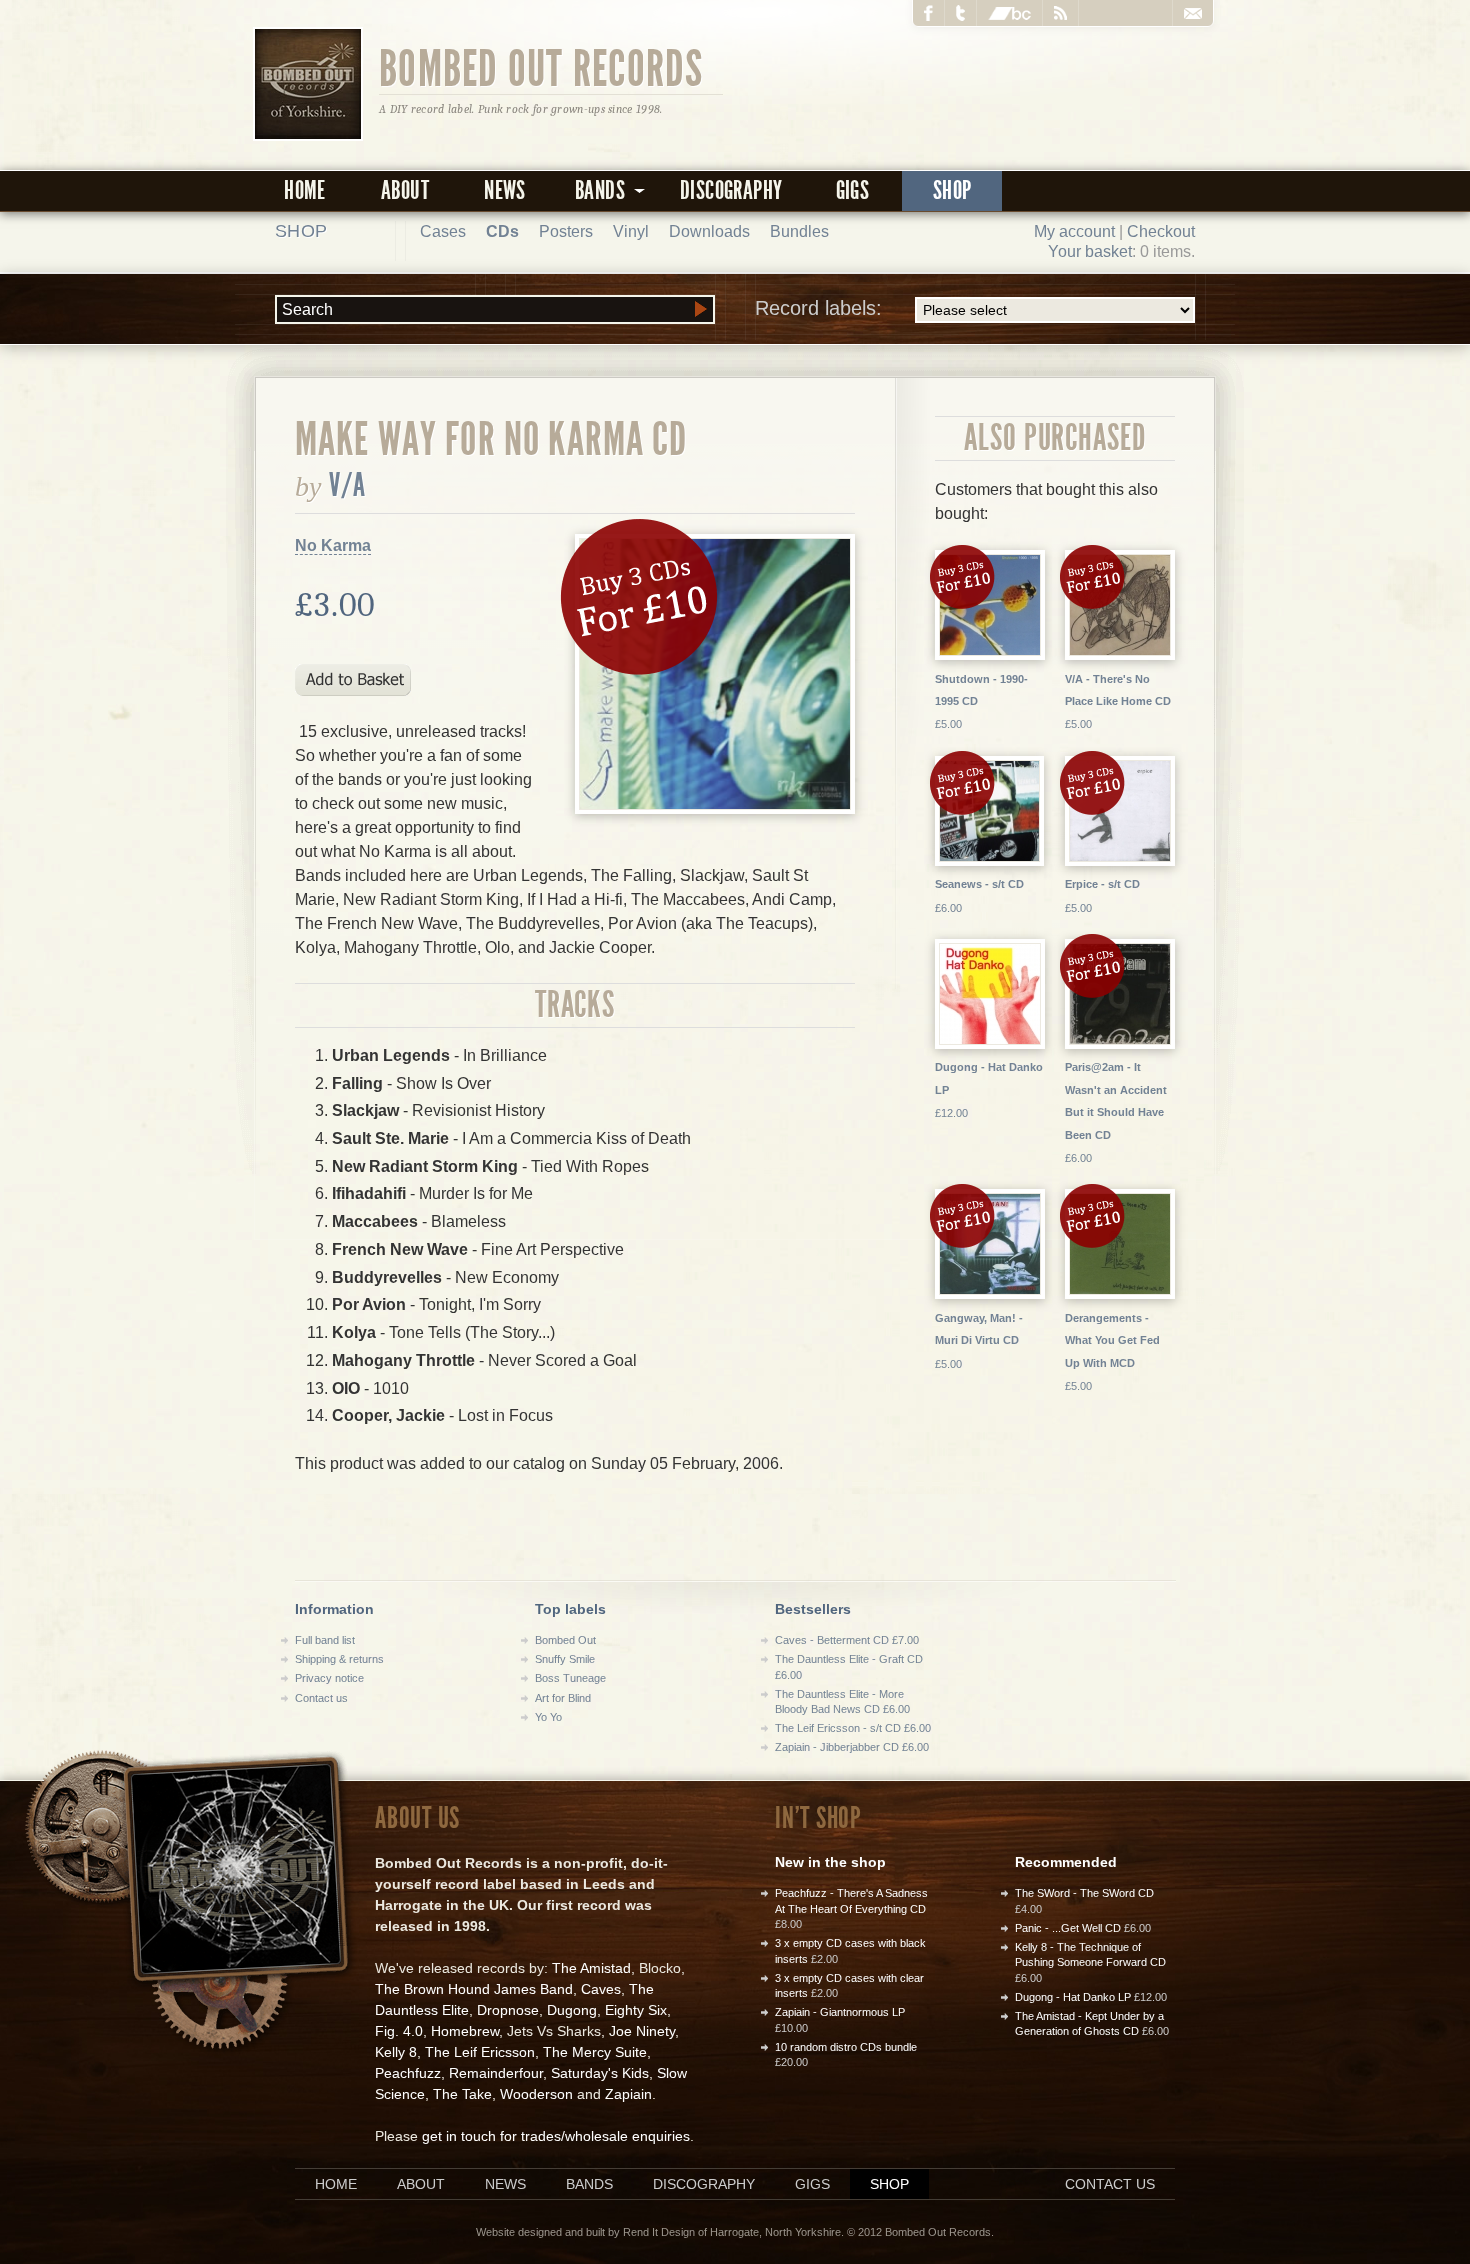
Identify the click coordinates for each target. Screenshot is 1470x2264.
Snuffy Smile (565, 1659)
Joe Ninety (642, 2031)
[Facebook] (929, 13)
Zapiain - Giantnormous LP (840, 2012)
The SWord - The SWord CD (1084, 1893)
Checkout (1161, 231)
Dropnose (508, 2010)
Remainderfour (496, 2073)
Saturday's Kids (600, 2073)
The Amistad (591, 1968)
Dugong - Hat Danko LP (1073, 1997)
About (405, 190)
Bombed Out (565, 1640)
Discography (731, 190)
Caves (601, 1989)
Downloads (709, 231)
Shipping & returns (339, 1659)
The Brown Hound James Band (474, 1989)
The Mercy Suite (595, 2052)
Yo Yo (548, 1717)
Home (305, 190)
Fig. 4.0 (399, 2031)
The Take (462, 2094)
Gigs (853, 190)
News (505, 190)
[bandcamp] (1010, 13)
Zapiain (628, 2094)
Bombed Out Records (541, 67)
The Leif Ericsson (480, 2052)
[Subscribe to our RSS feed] (1061, 13)
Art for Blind (563, 1698)
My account (1074, 231)
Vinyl (631, 231)
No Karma (333, 545)
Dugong (572, 2010)
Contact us (321, 1698)
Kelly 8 (396, 2052)
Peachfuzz (408, 2073)
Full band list (325, 1640)
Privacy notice (329, 1678)
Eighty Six (636, 2010)
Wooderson (536, 2094)
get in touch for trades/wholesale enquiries (556, 2136)
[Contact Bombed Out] (1192, 13)
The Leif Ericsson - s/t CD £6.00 (853, 1728)
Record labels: (818, 308)
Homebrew (465, 2031)
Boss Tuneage (570, 1678)
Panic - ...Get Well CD (1068, 1928)
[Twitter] (961, 13)
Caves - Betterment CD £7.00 (847, 1640)
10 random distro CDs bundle (846, 2047)
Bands (589, 2184)
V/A (347, 485)
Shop (952, 190)
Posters (566, 231)
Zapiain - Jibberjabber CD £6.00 (852, 1747)
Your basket (1090, 251)
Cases (443, 231)
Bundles (799, 231)
